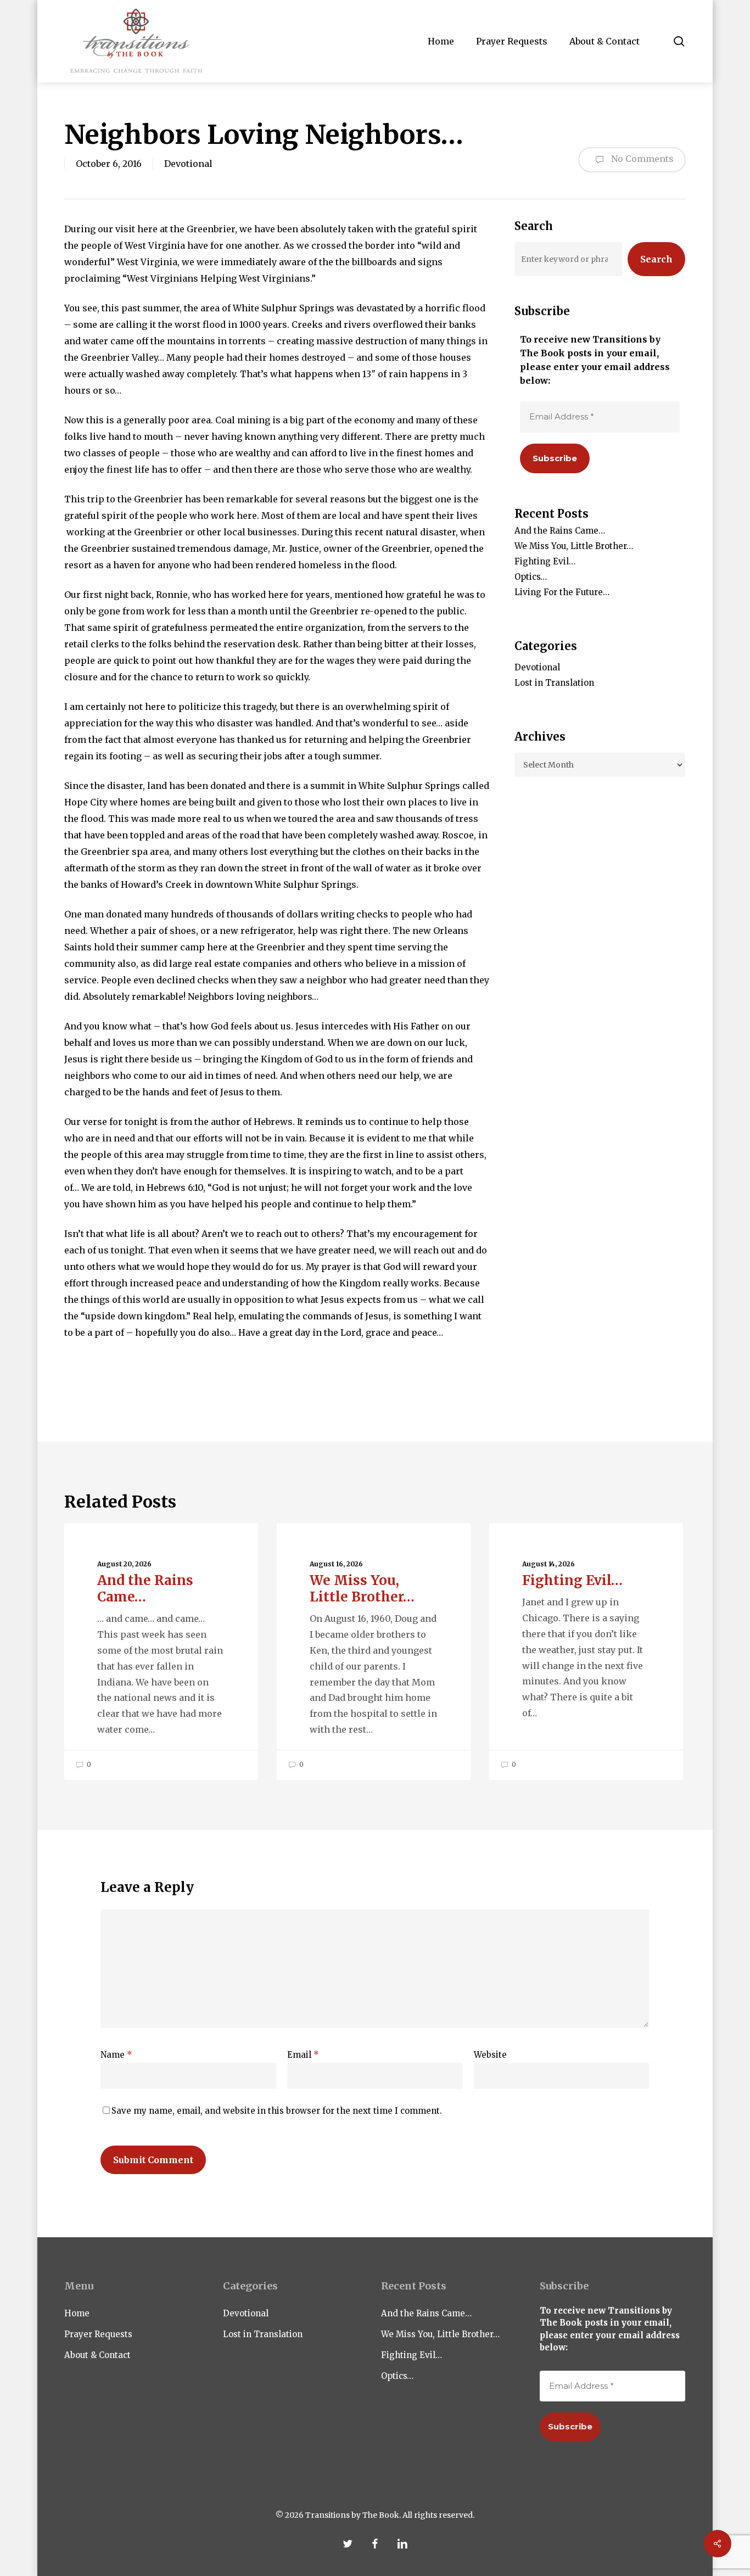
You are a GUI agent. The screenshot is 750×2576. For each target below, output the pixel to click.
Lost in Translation (554, 683)
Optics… (531, 577)
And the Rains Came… (560, 531)
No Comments (641, 159)
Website (490, 2055)
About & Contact (97, 2355)
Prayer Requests (98, 2334)
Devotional (188, 164)
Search (656, 259)
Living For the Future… (562, 592)
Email (303, 2055)
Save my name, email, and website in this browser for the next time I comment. (277, 2111)
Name (116, 2055)
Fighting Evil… (545, 561)
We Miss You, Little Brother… (574, 546)
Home (77, 2313)
